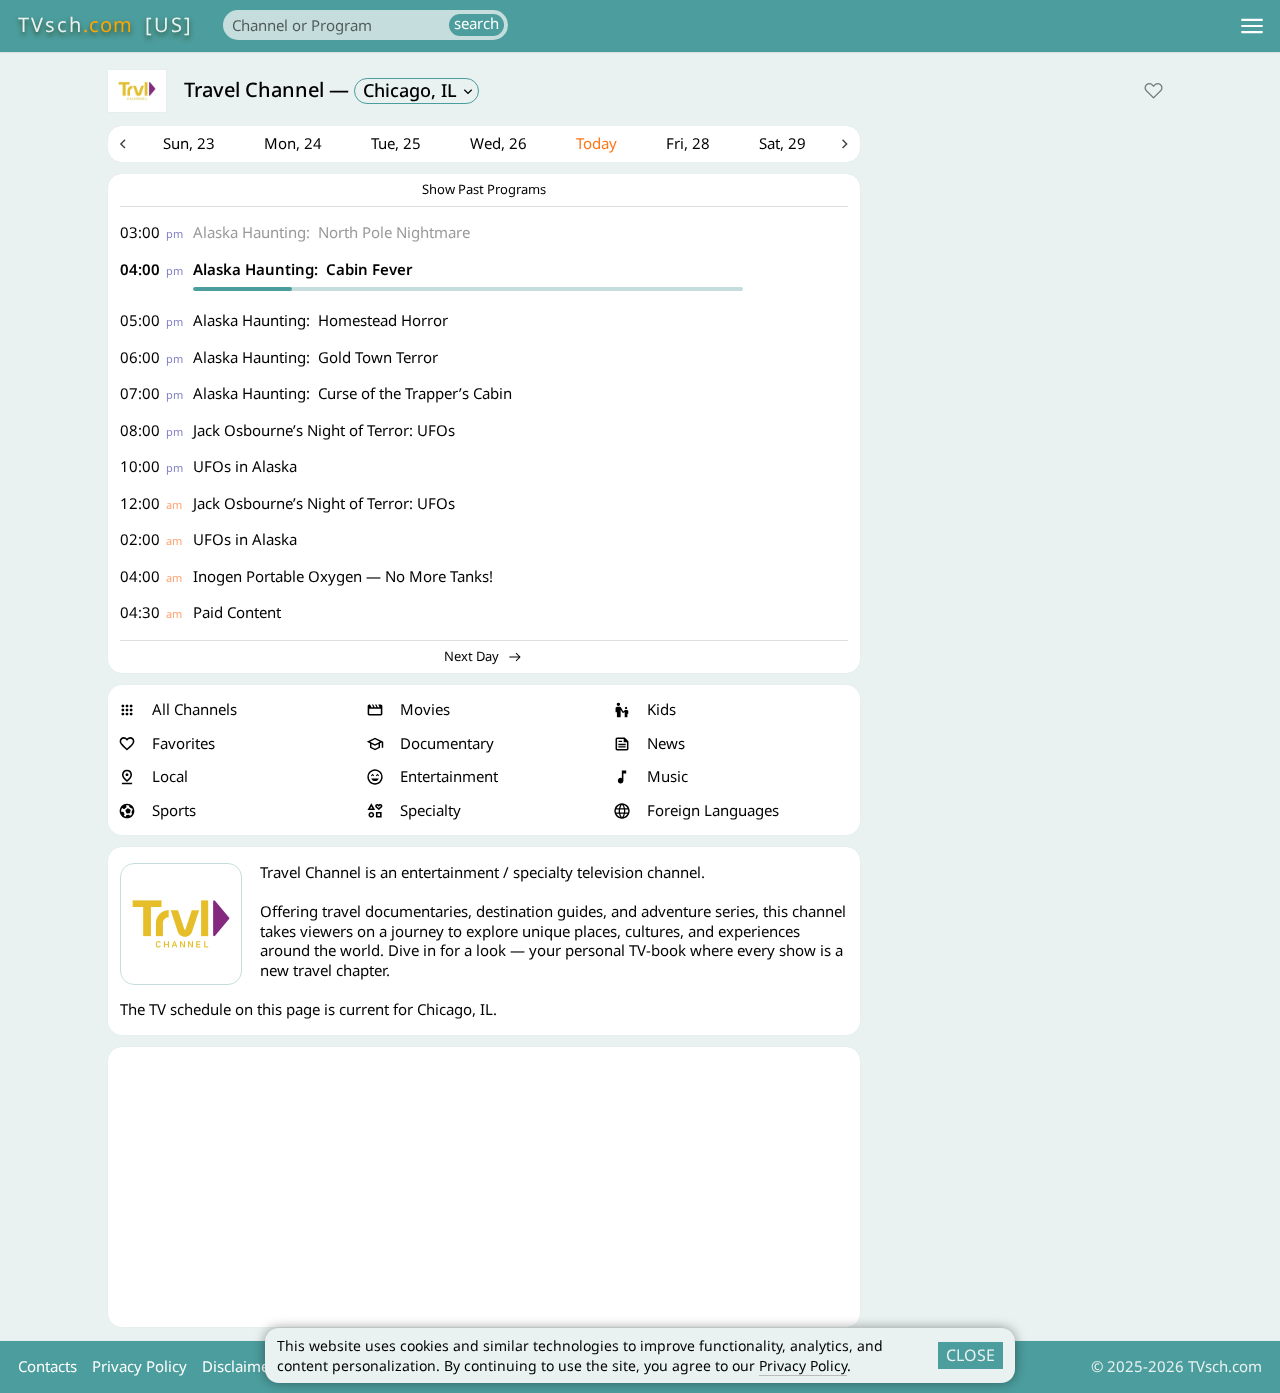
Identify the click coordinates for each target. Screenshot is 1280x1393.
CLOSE (970, 1355)
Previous (123, 144)
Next (845, 144)
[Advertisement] (484, 1187)
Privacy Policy (803, 1365)
